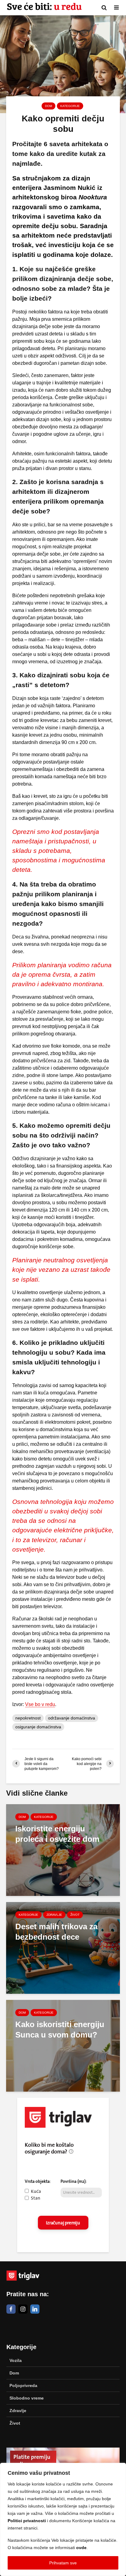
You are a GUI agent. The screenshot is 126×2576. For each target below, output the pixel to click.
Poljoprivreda (23, 2385)
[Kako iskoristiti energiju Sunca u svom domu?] (63, 2045)
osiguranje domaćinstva (38, 1727)
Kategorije (70, 106)
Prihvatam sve (63, 2563)
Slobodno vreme (27, 2398)
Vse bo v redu (40, 1704)
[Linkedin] (35, 2309)
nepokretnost (28, 1718)
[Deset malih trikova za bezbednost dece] (63, 1947)
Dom (48, 106)
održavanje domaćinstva (72, 1718)
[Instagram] (23, 2309)
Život (75, 1915)
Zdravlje (54, 1915)
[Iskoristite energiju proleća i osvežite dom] (63, 1850)
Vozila (16, 2360)
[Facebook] (11, 2309)
